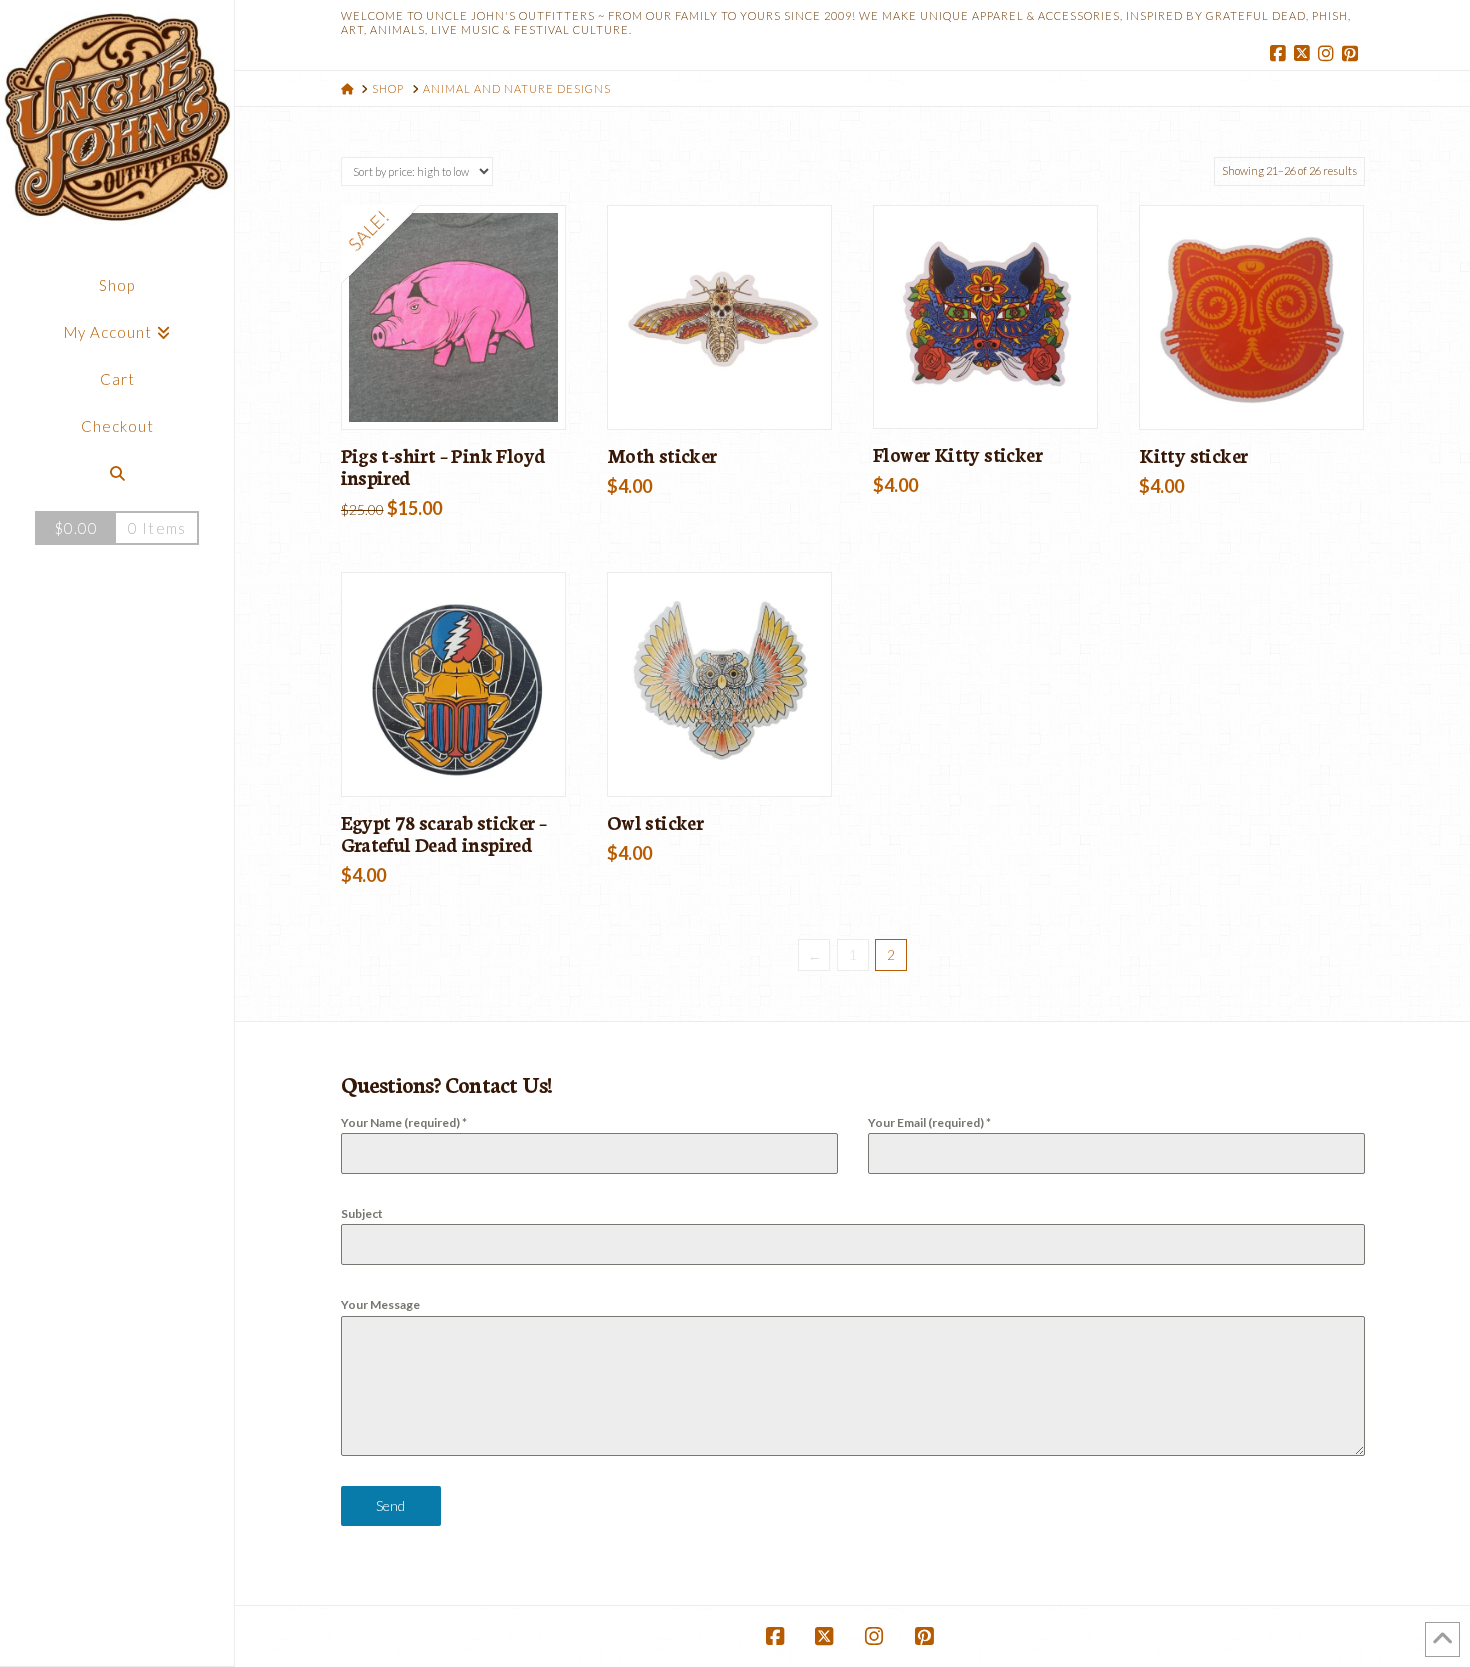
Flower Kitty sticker (957, 454)
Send (390, 1505)
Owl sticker (655, 822)
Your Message (380, 1304)
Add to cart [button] (727, 392)
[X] (1305, 54)
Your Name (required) (404, 1122)
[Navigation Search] (117, 473)
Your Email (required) (929, 1122)
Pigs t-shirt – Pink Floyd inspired (443, 466)
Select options (459, 392)
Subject (362, 1213)
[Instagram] (1329, 54)
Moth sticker (662, 455)
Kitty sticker (1193, 455)
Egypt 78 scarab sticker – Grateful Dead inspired (444, 833)
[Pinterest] (1353, 54)
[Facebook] (1281, 54)
